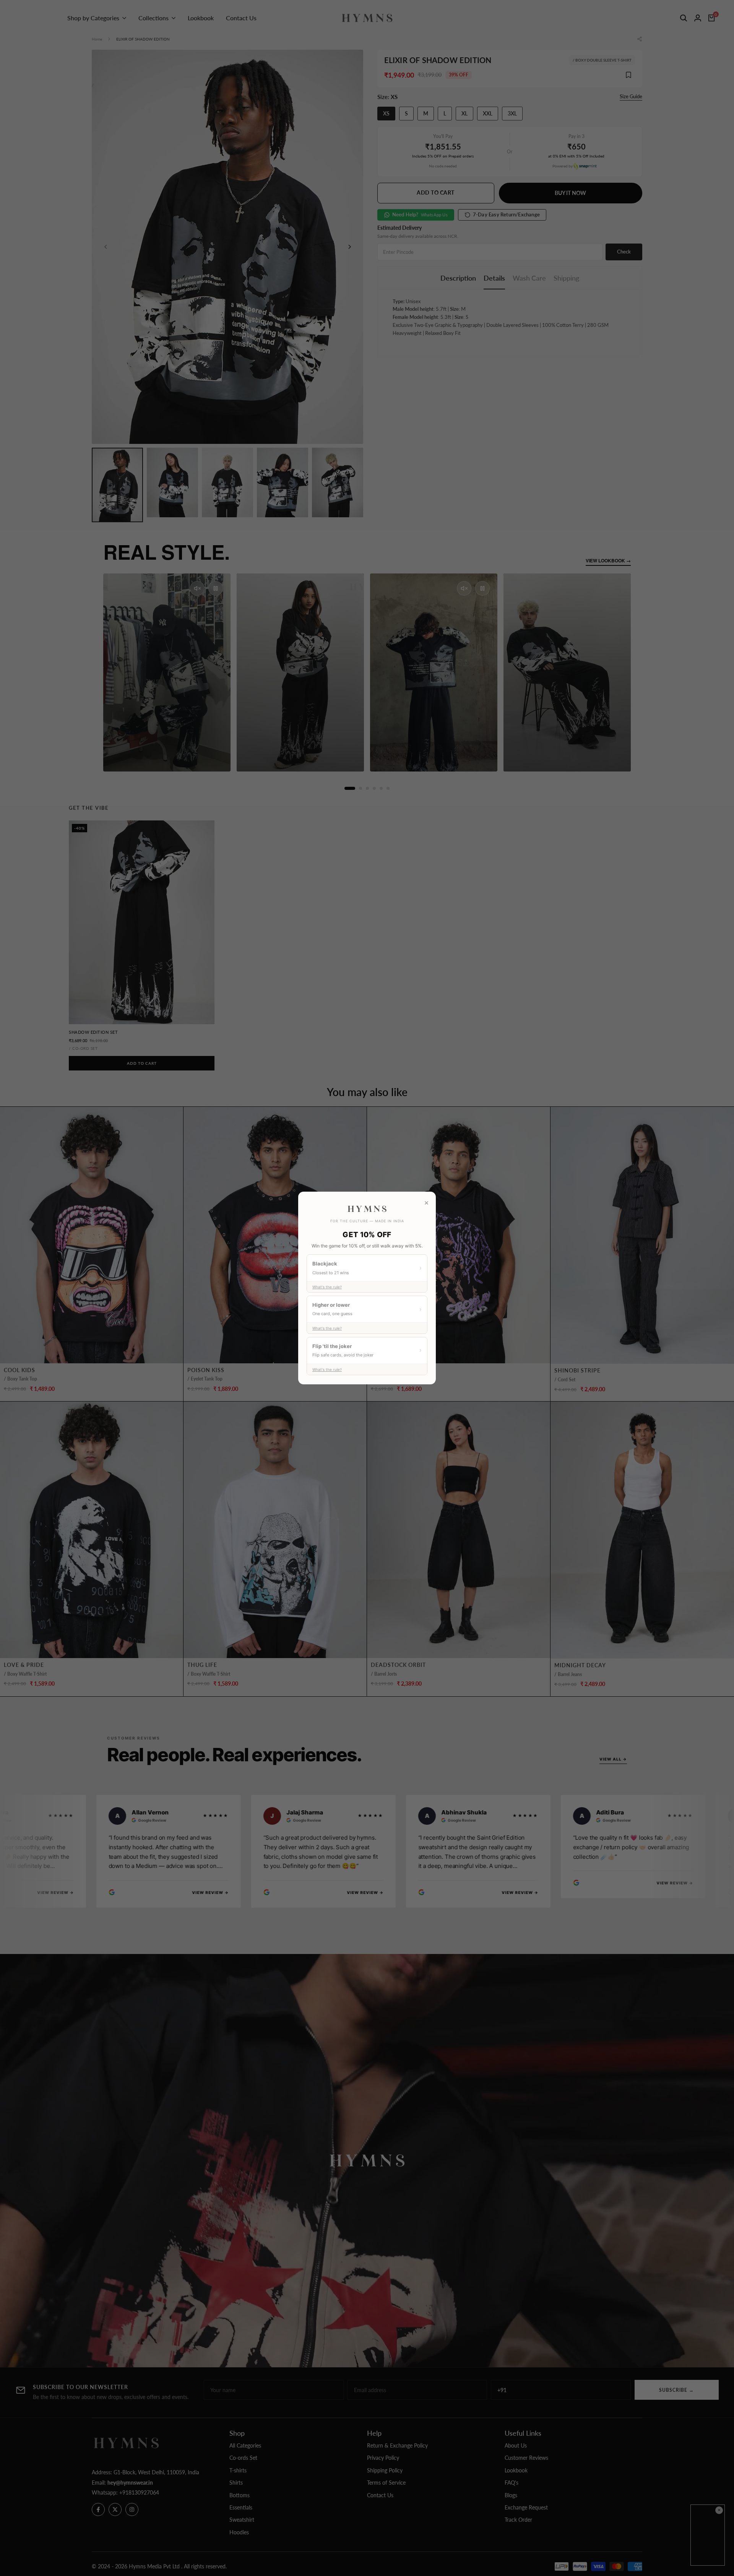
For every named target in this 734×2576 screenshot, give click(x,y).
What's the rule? (327, 1287)
